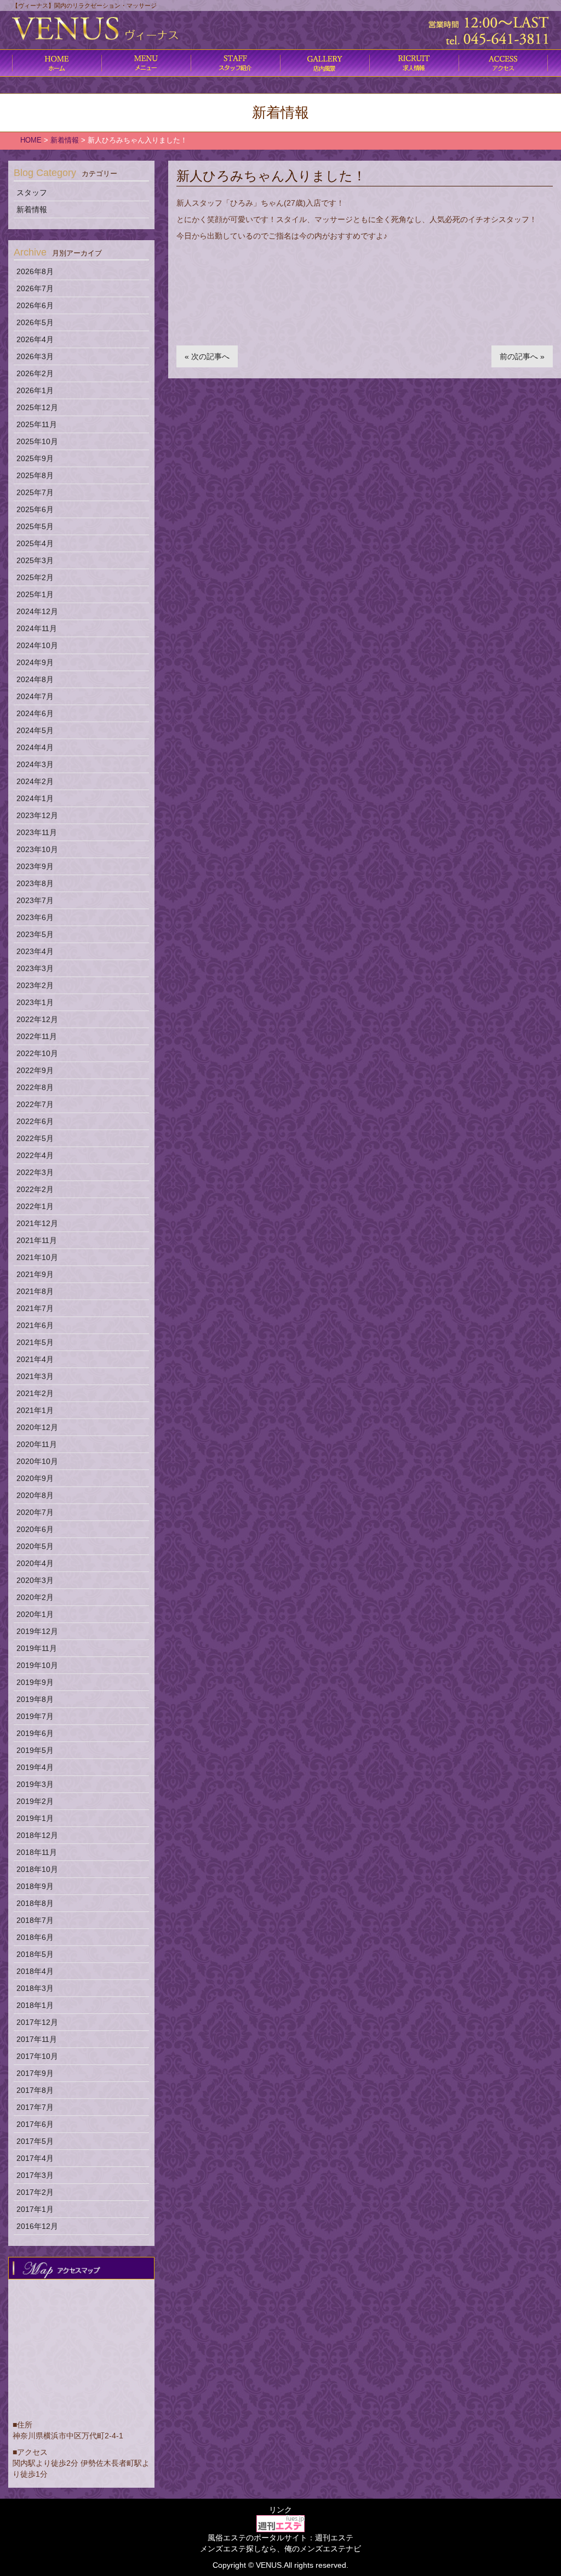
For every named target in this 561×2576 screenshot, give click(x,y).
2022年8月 (35, 1087)
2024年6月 (35, 713)
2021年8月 (35, 1291)
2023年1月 (35, 1002)
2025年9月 (35, 458)
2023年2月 (35, 985)
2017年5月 (35, 2141)
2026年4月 (35, 339)
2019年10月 (37, 1665)
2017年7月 (35, 2107)
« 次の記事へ (207, 356)
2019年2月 (35, 1801)
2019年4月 (35, 1767)
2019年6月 (35, 1733)
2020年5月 (35, 1546)
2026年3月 (35, 356)
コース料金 (146, 63)
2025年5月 (35, 526)
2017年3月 (35, 2175)
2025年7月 (35, 492)
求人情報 (414, 63)
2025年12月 (37, 407)
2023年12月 (37, 815)
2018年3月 (35, 1988)
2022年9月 (35, 1070)
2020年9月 (35, 1478)
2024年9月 (35, 662)
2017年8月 (35, 2090)
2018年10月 (37, 1869)
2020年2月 (35, 1597)
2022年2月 (35, 1189)
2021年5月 (35, 1342)
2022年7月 (35, 1104)
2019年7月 (35, 1716)
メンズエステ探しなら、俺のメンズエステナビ (280, 2549)
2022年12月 (37, 1019)
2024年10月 (37, 645)
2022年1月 (35, 1206)
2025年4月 (35, 543)
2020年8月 (35, 1495)
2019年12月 (37, 1631)
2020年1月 (35, 1614)
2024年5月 (35, 730)
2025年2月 (35, 577)
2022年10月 (37, 1053)
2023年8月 (35, 883)
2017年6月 (35, 2124)
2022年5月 (35, 1138)
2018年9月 (35, 1886)
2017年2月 (35, 2192)
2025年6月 (35, 509)
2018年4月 (35, 1971)
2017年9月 (35, 2073)
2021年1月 (35, 1410)
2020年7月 (35, 1512)
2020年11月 (37, 1444)
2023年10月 (37, 849)
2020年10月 (37, 1461)
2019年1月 (35, 1818)
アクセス (503, 63)
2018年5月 (35, 1954)
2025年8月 (35, 475)
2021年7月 (35, 1308)
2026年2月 (35, 373)
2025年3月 (35, 560)
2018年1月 (35, 2005)
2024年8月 (35, 679)
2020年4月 (35, 1563)
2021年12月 (37, 1223)
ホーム (57, 63)
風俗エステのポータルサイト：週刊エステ (280, 2538)
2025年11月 (37, 424)
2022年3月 (35, 1172)
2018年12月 (37, 1835)
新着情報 (32, 209)
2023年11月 (37, 832)
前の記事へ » (522, 356)
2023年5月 (35, 934)
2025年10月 (37, 441)
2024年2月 (35, 781)
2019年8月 (35, 1699)
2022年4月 (35, 1155)
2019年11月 (37, 1648)
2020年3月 (35, 1580)
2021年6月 (35, 1325)
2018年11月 (37, 1852)
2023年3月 (35, 968)
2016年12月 (37, 2226)
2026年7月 (35, 288)
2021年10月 (37, 1257)
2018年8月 (35, 1903)
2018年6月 (35, 1937)
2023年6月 (35, 917)
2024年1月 (35, 798)
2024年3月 (35, 764)
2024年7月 (35, 696)
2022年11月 (37, 1036)
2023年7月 (35, 900)
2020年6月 (35, 1529)
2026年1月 (35, 390)
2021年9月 (35, 1274)
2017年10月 (37, 2056)
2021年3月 (35, 1376)
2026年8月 (35, 271)
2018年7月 (35, 1920)
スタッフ (32, 192)
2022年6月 (35, 1121)
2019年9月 (35, 1682)
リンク (280, 2510)
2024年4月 (35, 747)
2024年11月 (37, 628)
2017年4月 (35, 2158)
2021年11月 (37, 1240)
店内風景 (325, 63)
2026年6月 (35, 305)
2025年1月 (35, 594)
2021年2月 (35, 1393)
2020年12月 (37, 1427)
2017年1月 (35, 2209)
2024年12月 (37, 611)
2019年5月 (35, 1750)
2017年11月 (37, 2039)
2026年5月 (35, 322)
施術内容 (235, 63)
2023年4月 (35, 951)
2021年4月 (35, 1359)
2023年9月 (35, 866)
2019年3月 (35, 1784)
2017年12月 (37, 2022)
